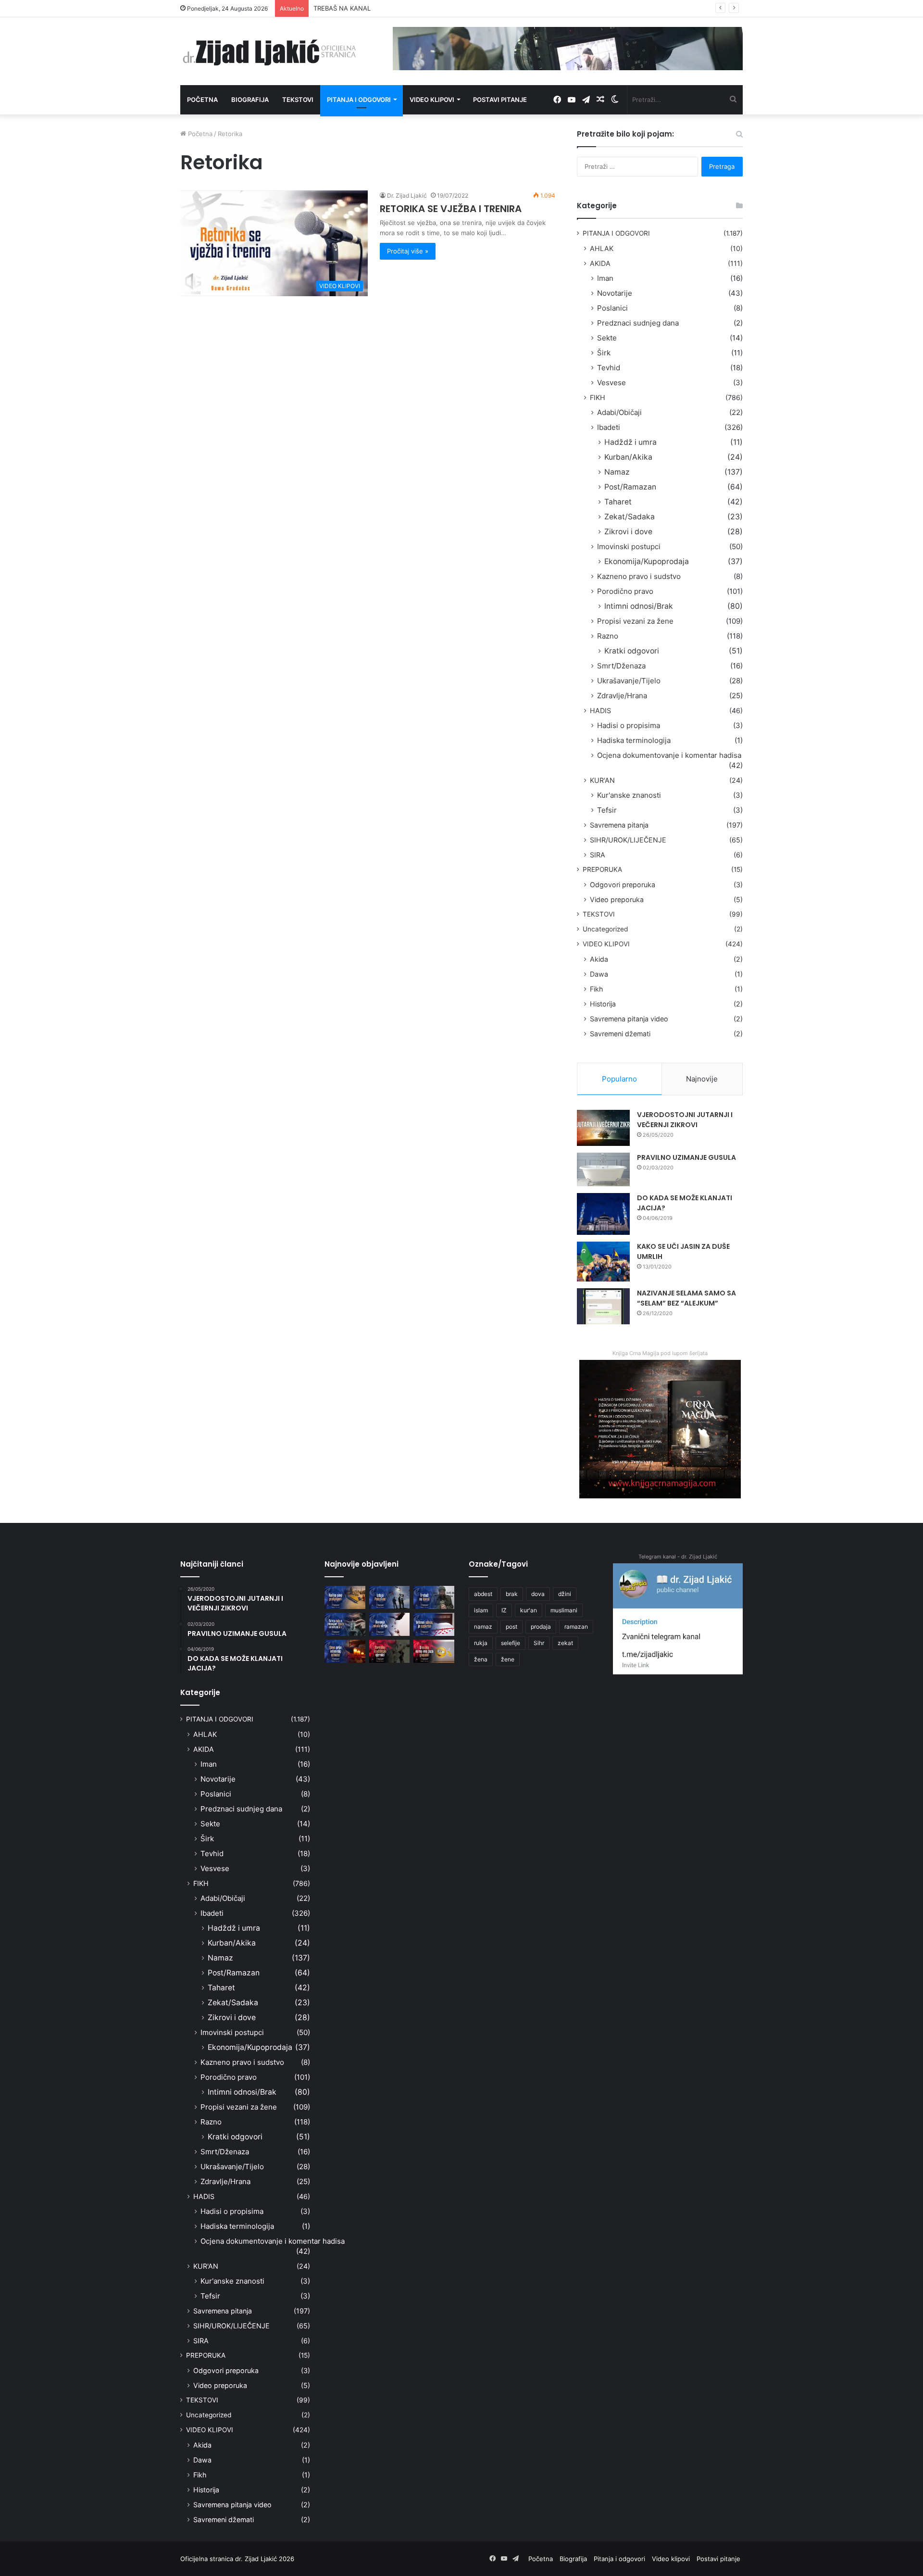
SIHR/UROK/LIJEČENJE (628, 840)
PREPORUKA (602, 869)
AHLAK (602, 248)
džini (565, 1594)
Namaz (617, 472)
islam (481, 1610)
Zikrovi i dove (628, 532)
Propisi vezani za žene (635, 621)
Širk (604, 353)
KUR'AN (602, 780)
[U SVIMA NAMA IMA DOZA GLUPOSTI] (434, 1651)
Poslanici (612, 308)
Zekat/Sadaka (630, 517)
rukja (481, 1643)
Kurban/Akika (628, 457)
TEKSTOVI (599, 914)
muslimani (564, 1610)
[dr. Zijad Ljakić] (269, 51)
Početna (202, 100)
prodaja (541, 1627)
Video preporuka (617, 899)
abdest (483, 1594)
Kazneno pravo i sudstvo (639, 576)
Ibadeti (609, 427)
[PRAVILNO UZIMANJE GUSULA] (603, 1169)
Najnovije (702, 1079)
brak (512, 1594)
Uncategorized (605, 929)
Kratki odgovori (632, 651)
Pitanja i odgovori (359, 100)
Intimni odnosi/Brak (639, 606)
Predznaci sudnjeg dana (638, 323)
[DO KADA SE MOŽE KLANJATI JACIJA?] (603, 1214)
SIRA (598, 855)
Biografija (250, 100)
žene (508, 1659)
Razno (608, 636)
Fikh (596, 989)
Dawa (599, 974)
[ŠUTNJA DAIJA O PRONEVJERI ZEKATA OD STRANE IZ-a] (345, 1624)
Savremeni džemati (620, 1034)
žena (481, 1659)
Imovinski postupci (629, 547)
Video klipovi (432, 100)
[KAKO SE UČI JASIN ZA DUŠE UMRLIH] (603, 1262)
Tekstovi (298, 100)
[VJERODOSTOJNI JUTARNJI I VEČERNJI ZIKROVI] (603, 1128)
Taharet (618, 502)
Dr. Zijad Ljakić (407, 195)
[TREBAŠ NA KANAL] (434, 1597)
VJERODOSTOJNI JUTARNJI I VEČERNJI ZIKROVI (685, 1120)
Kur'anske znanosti (629, 795)
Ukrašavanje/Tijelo (629, 681)
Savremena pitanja (619, 825)
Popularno (619, 1079)
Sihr (539, 1643)
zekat (565, 1643)
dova (538, 1594)
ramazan (576, 1627)
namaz (483, 1627)
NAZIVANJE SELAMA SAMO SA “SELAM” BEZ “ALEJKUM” (686, 1298)
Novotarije (615, 293)
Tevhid (609, 368)
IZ (504, 1610)
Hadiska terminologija (634, 740)
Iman (605, 278)
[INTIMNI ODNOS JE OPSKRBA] (434, 1624)
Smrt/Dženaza (621, 666)
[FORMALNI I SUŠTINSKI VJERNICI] (390, 1651)
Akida (599, 959)
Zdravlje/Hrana (622, 696)
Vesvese (611, 383)
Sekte (607, 338)
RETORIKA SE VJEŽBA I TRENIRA (451, 209)
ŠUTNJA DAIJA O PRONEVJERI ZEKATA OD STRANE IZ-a (397, 8)
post (511, 1627)
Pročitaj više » (408, 251)
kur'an (529, 1610)
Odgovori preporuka (623, 885)
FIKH (598, 397)
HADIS (600, 710)
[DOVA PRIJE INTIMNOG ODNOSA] (345, 1651)
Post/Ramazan (630, 487)
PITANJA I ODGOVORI (616, 233)
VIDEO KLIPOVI (606, 944)
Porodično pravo (625, 591)
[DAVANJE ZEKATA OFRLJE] (390, 1624)
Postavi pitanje (500, 100)
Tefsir (607, 810)
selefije (511, 1643)
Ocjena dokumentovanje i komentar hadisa (669, 755)
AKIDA (600, 263)
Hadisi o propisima (629, 725)
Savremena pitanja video (629, 1019)
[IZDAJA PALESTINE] (390, 1597)
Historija (603, 1004)
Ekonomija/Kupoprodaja (647, 561)
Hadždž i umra (630, 442)
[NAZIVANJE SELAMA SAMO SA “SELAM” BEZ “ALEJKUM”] (603, 1306)
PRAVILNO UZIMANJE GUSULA (686, 1157)
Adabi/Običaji (619, 412)
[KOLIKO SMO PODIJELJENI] (345, 1597)
